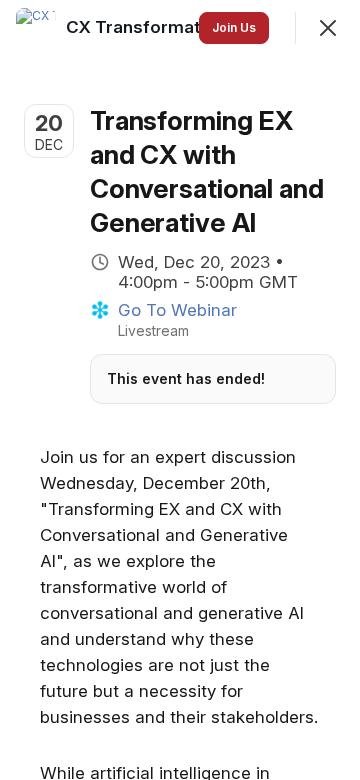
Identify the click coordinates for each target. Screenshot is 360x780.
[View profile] (36, 28)
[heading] (148, 27)
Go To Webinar (177, 310)
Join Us (234, 27)
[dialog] (180, 390)
